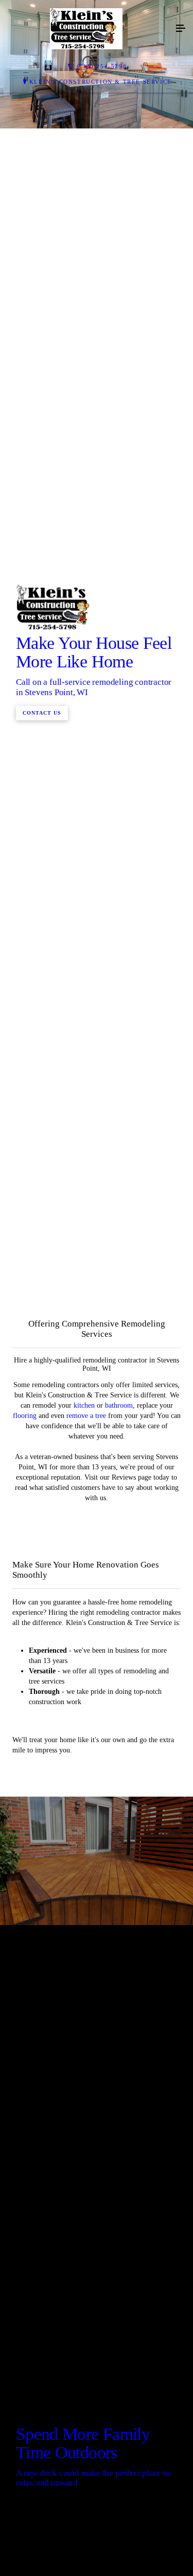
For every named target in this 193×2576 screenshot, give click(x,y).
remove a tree (86, 1931)
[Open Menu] (181, 29)
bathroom (119, 1921)
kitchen (84, 1921)
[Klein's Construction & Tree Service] (86, 29)
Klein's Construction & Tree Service (101, 82)
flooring (26, 1931)
